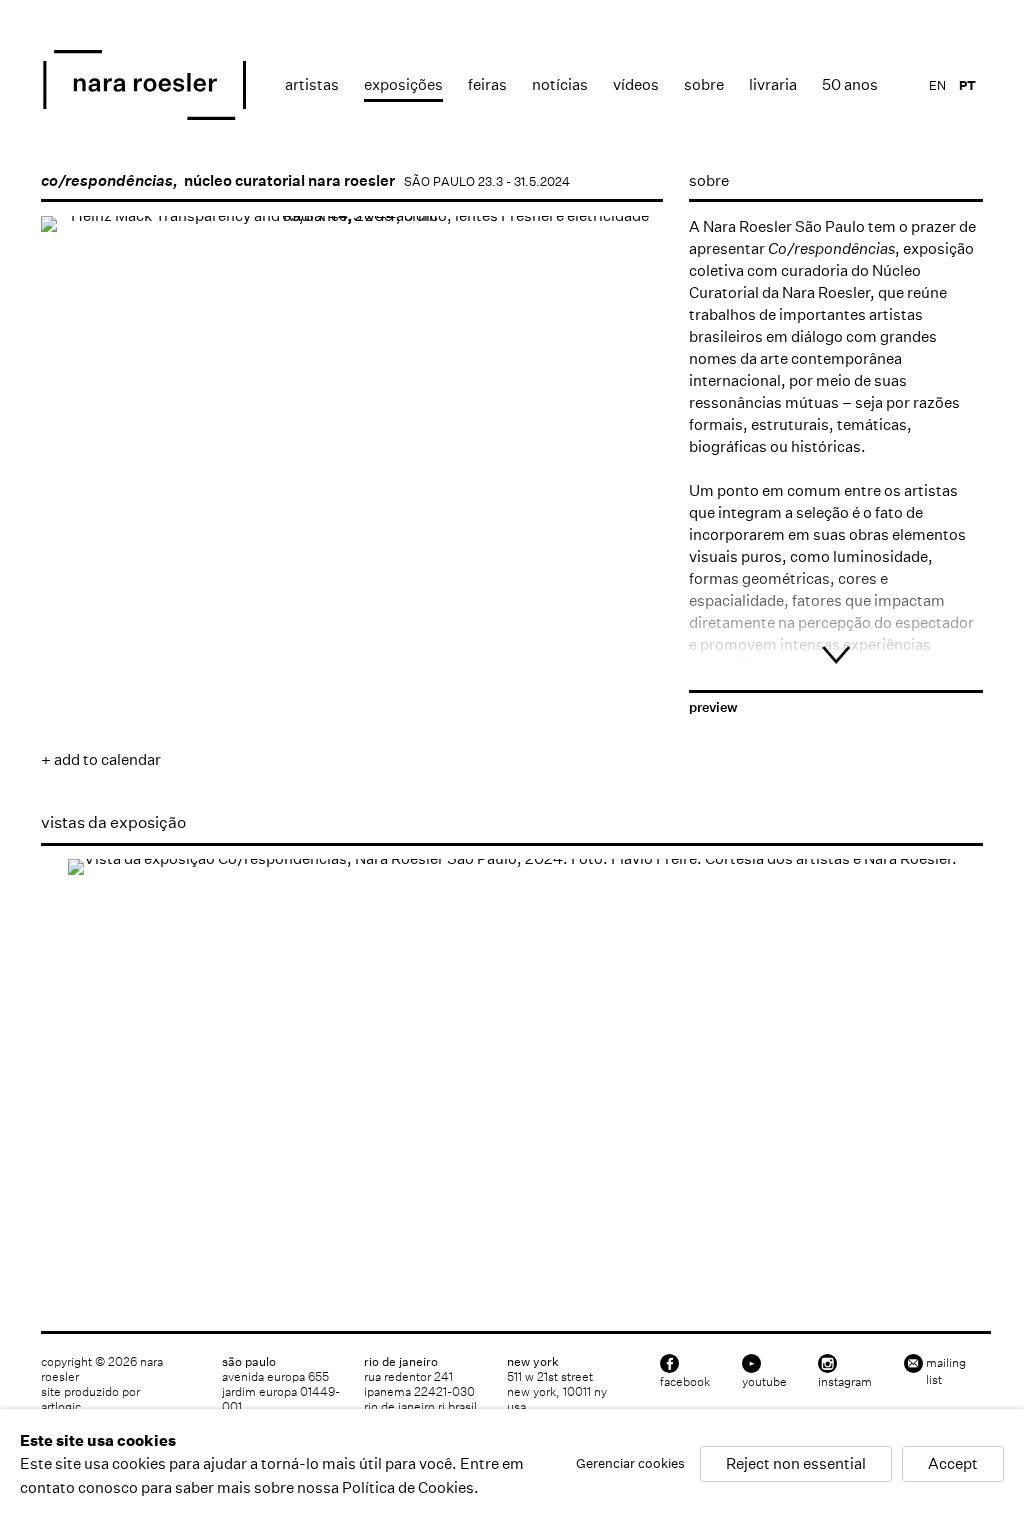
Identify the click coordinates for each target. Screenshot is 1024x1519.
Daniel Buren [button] (286, 581)
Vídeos (636, 84)
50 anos (850, 84)
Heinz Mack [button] (75, 581)
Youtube (764, 1381)
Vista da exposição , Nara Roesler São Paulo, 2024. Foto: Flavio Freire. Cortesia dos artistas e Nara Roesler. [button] (75, 1224)
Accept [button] (953, 1464)
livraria (773, 84)
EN (937, 85)
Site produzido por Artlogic (90, 1399)
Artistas (312, 84)
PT (967, 85)
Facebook (685, 1381)
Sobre (704, 84)
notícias (560, 84)
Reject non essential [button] (796, 1464)
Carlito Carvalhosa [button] (193, 681)
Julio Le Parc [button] (75, 681)
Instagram (845, 1381)
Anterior (76, 517)
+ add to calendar (101, 759)
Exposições (403, 84)
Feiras (487, 84)
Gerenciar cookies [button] (630, 1464)
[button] (498, 581)
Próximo (628, 517)
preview (713, 707)
